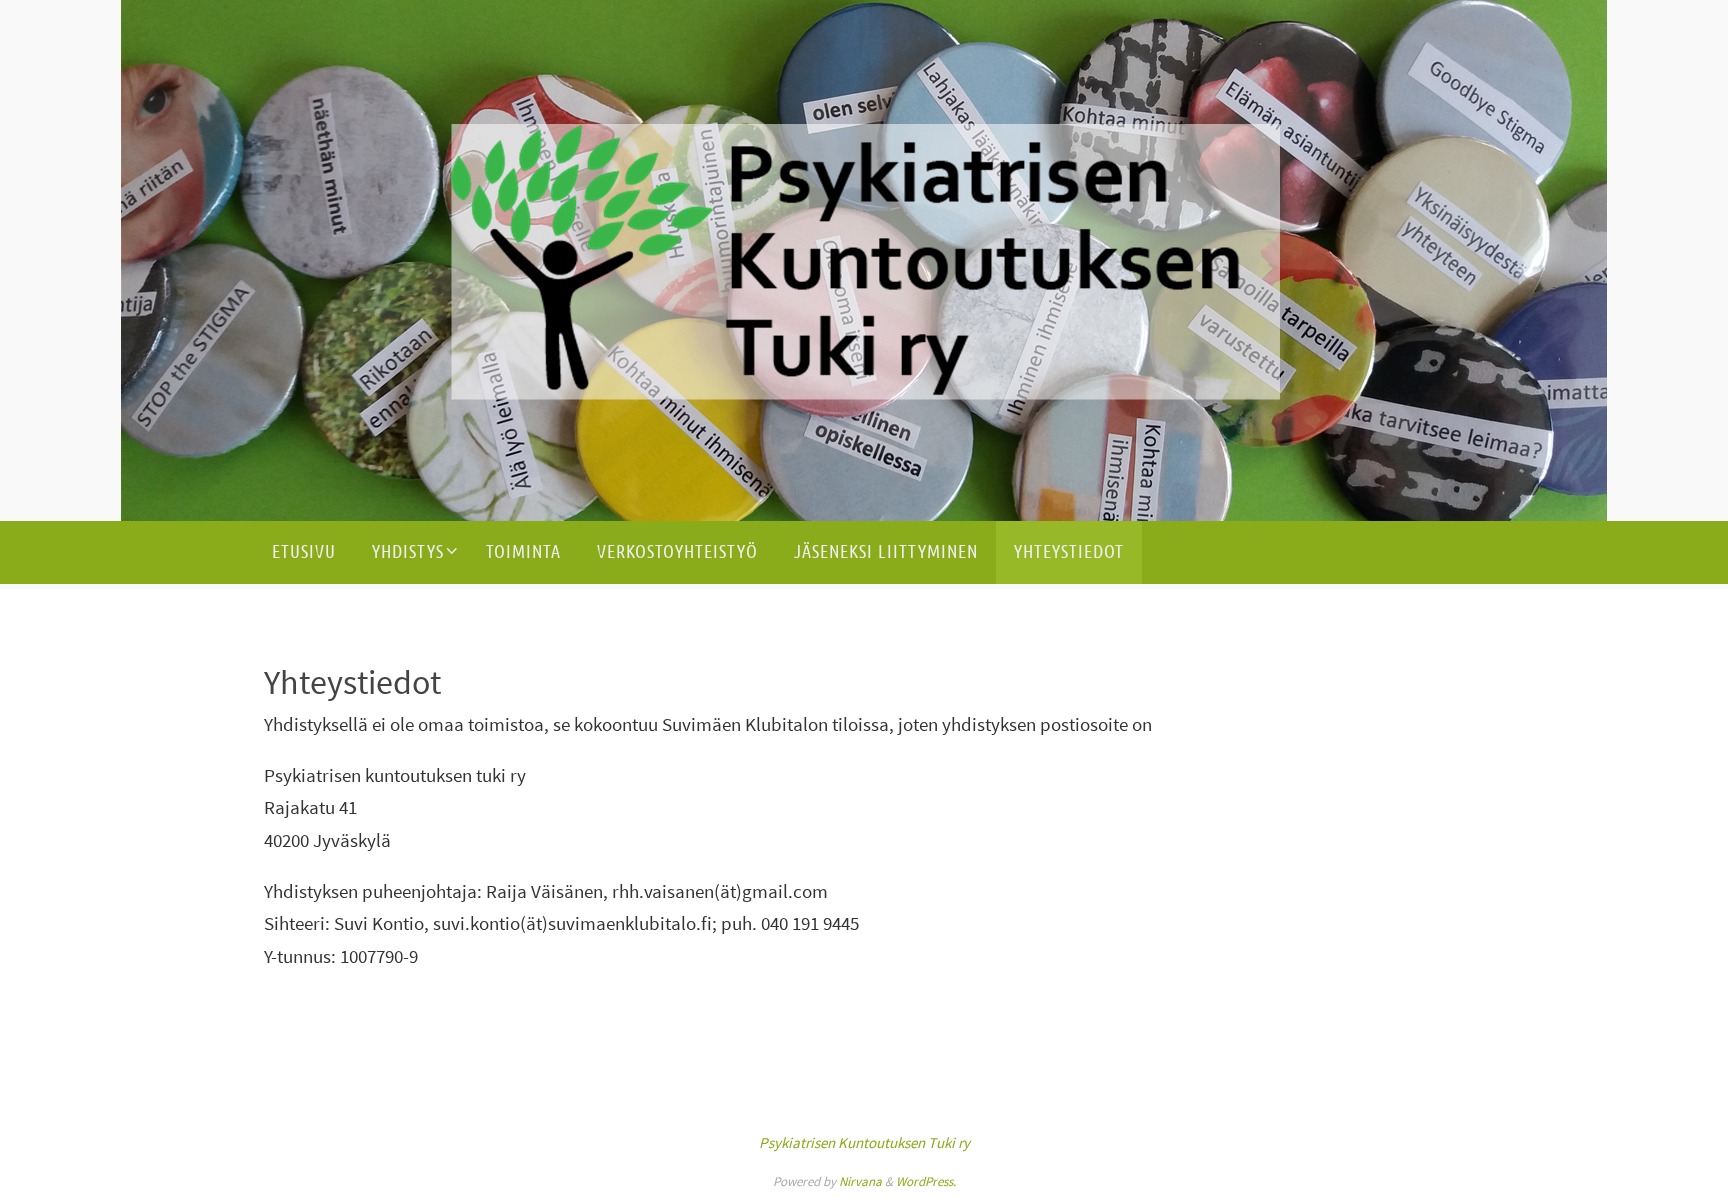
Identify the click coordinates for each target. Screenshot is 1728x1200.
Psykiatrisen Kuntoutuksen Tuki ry (864, 1142)
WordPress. (926, 1181)
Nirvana (860, 1181)
